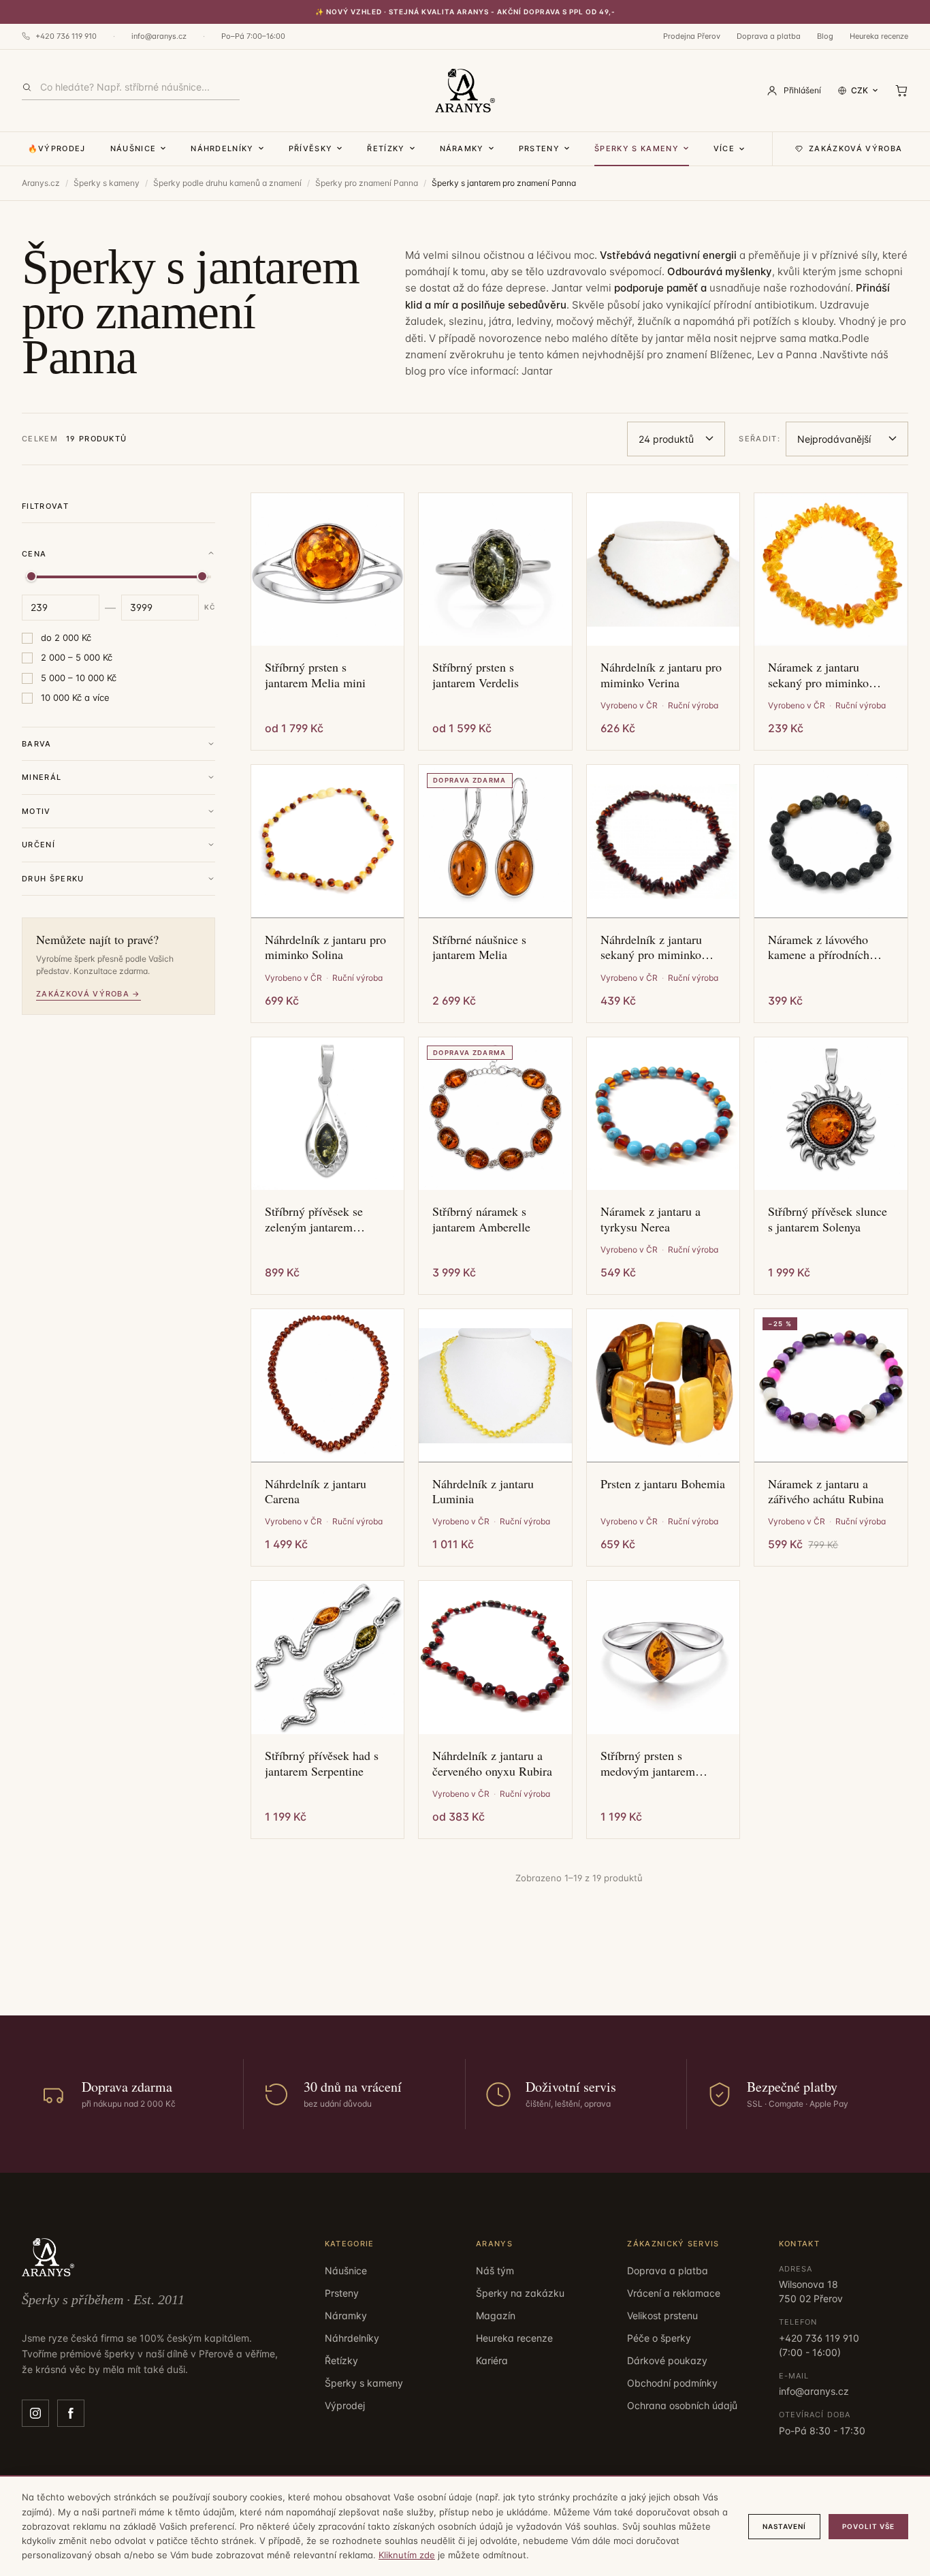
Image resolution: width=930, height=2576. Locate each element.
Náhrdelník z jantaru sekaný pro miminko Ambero (651, 947)
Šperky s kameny (637, 148)
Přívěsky (311, 148)
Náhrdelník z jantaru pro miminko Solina (325, 947)
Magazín (496, 2315)
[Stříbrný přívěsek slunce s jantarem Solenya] (831, 1114)
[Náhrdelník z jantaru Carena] (328, 1386)
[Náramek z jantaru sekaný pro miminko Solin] (831, 570)
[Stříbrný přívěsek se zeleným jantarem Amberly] (328, 1114)
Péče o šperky (659, 2338)
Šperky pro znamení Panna (367, 183)
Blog (825, 36)
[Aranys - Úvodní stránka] (465, 91)
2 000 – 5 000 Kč (77, 657)
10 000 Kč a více (75, 697)
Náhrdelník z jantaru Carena (316, 1491)
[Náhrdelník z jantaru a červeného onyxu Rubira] (495, 1658)
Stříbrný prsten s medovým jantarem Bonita (648, 1763)
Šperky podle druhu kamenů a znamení (227, 183)
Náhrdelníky (222, 148)
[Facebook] (71, 2413)
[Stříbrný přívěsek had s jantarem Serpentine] (328, 1658)
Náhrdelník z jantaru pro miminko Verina (661, 675)
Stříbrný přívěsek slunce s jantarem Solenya (828, 1219)
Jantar (537, 371)
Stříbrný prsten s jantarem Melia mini (315, 675)
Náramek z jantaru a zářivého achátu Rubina (826, 1491)
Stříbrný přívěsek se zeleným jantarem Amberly (314, 1219)
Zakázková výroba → (89, 994)
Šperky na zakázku (520, 2293)
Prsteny (539, 148)
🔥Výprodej (57, 148)
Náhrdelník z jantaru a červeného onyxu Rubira (492, 1763)
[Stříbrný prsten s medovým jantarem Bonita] (663, 1658)
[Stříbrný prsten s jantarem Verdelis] (495, 570)
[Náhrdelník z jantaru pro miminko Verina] (663, 570)
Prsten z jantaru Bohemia (663, 1484)
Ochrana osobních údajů (682, 2405)
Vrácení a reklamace (674, 2293)
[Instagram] (35, 2413)
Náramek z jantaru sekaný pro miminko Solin (818, 675)
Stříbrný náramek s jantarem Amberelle (481, 1219)
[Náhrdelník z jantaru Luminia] (495, 1386)
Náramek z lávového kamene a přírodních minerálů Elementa (819, 947)
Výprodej (345, 2405)
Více (724, 148)
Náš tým (495, 2271)
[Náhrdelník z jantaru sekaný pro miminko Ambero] (663, 842)
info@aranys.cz (159, 36)
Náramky (462, 148)
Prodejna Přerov (692, 36)
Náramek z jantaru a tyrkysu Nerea (651, 1219)
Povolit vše (868, 2526)
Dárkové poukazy (667, 2360)
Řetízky (386, 148)
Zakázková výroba (855, 148)
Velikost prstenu (662, 2315)
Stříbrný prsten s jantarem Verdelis (476, 675)
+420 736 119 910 (66, 36)
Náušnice (133, 148)
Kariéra (492, 2360)
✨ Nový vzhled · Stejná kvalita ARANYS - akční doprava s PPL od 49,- (465, 12)
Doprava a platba (769, 36)
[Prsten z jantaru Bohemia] (663, 1386)
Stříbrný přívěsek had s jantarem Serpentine (322, 1763)
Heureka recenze (879, 36)
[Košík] (901, 91)
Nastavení (784, 2526)
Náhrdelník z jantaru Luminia (483, 1491)
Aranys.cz (41, 183)
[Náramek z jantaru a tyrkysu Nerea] (663, 1114)
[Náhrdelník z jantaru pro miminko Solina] (328, 842)
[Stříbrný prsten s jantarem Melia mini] (328, 570)
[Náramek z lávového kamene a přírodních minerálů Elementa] (831, 842)
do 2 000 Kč (66, 638)
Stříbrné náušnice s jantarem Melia (479, 947)
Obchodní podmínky (672, 2383)
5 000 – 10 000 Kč (79, 678)
